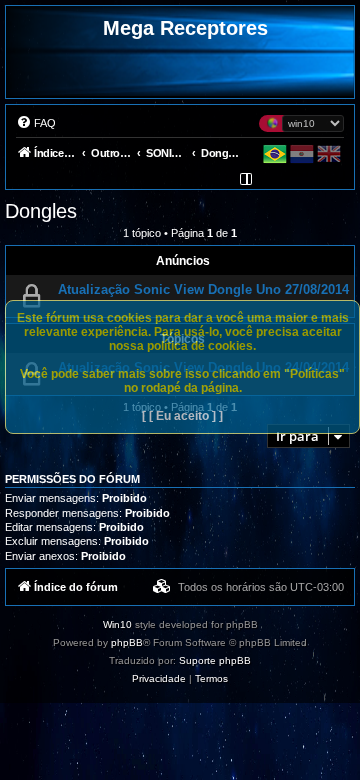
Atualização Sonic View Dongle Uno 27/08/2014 (203, 289)
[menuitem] (36, 123)
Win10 (117, 624)
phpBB (127, 642)
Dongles (41, 211)
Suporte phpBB (215, 660)
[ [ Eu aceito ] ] (182, 416)
